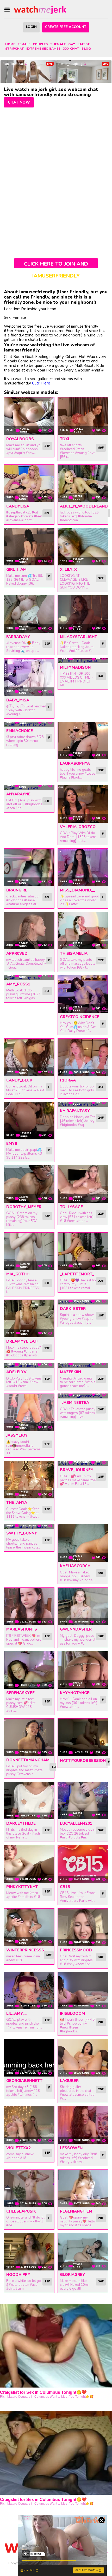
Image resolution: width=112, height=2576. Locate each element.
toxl (65, 439)
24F (47, 446)
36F (101, 1830)
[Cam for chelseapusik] (29, 2188)
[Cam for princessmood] (83, 1927)
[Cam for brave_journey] (83, 1463)
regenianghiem (76, 2211)
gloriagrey (72, 2275)
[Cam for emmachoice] (29, 724)
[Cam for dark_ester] (83, 1302)
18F (101, 1477)
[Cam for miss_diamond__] (83, 867)
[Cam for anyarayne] (29, 788)
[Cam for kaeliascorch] (83, 1543)
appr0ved (17, 954)
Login (31, 27)
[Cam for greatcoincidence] (83, 994)
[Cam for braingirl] (29, 867)
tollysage (71, 1207)
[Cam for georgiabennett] (29, 2058)
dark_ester (73, 1309)
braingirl (17, 890)
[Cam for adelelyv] (29, 1365)
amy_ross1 (18, 984)
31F (101, 1087)
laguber (69, 2081)
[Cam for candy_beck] (29, 1057)
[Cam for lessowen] (83, 2125)
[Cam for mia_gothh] (29, 1251)
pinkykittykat (22, 1887)
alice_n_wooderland (84, 506)
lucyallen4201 (76, 1823)
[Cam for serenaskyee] (29, 1670)
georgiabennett (24, 2081)
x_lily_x (68, 570)
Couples (40, 44)
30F (101, 2281)
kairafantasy (75, 1111)
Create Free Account (66, 27)
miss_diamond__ (77, 890)
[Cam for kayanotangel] (83, 1670)
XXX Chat (71, 49)
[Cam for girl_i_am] (29, 547)
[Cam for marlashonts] (29, 1606)
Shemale (58, 44)
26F (47, 991)
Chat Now (19, 102)
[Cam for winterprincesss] (29, 1927)
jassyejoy (17, 1435)
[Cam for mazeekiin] (83, 1365)
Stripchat (14, 49)
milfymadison (75, 667)
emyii (12, 1144)
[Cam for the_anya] (29, 1480)
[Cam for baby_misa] (29, 677)
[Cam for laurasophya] (83, 741)
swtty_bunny (22, 1533)
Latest (84, 44)
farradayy (18, 637)
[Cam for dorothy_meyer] (29, 1184)
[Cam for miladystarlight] (83, 614)
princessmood (76, 1950)
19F (101, 1315)
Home (10, 44)
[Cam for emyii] (29, 1121)
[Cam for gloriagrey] (83, 2252)
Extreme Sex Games (43, 49)
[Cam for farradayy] (29, 614)
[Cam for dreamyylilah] (29, 1319)
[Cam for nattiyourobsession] (83, 1737)
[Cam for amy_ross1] (29, 978)
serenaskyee (20, 1693)
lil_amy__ (17, 2013)
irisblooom (72, 2013)
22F (101, 1214)
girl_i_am (16, 570)
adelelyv (16, 1372)
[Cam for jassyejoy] (29, 1412)
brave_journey (77, 1470)
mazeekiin (70, 1372)
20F (47, 1444)
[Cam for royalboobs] (29, 416)
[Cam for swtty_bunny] (29, 1527)
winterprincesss (25, 1950)
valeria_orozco (78, 827)
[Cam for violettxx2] (29, 2125)
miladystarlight (79, 637)
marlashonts (22, 1629)
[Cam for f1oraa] (83, 1057)
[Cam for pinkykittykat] (29, 1864)
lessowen (71, 2148)
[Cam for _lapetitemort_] (83, 1251)
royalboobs (20, 439)
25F (101, 2089)
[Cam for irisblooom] (83, 1991)
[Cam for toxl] (83, 416)
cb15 (65, 1887)
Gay (72, 44)
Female (24, 44)
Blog (86, 49)
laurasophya (75, 763)
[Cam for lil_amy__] (29, 1991)
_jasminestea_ (76, 1403)
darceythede (21, 1823)
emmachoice (20, 731)
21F (47, 1283)
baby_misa (18, 700)
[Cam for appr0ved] (29, 931)
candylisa (18, 506)
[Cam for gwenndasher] (83, 1606)
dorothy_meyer (24, 1207)
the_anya (17, 1503)
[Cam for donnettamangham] (29, 1737)
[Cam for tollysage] (83, 1184)
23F (47, 1348)
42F (47, 897)
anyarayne (18, 794)
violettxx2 (18, 2148)
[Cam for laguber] (83, 2058)
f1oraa (68, 1080)
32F (47, 513)
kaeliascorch (75, 1566)
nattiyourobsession (83, 1761)
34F (101, 676)
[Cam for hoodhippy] (29, 2252)
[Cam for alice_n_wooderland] (83, 483)
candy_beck (19, 1080)
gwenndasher (76, 1629)
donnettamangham (28, 1760)
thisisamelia (74, 954)
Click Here (41, 383)
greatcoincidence (80, 1017)
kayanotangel (76, 1693)
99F (101, 448)
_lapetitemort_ (77, 1274)
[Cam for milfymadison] (83, 661)
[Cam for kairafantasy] (83, 1104)
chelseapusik (21, 2211)
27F (101, 960)
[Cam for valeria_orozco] (83, 804)
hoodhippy (18, 2275)
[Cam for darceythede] (29, 1801)
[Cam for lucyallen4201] (83, 1801)
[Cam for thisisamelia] (83, 931)
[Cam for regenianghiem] (83, 2188)
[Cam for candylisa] (29, 483)
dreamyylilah (22, 1341)
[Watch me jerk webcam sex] (40, 10)
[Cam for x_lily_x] (83, 547)
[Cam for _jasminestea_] (83, 1396)
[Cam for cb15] (83, 1864)
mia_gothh (18, 1274)
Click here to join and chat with (56, 264)
